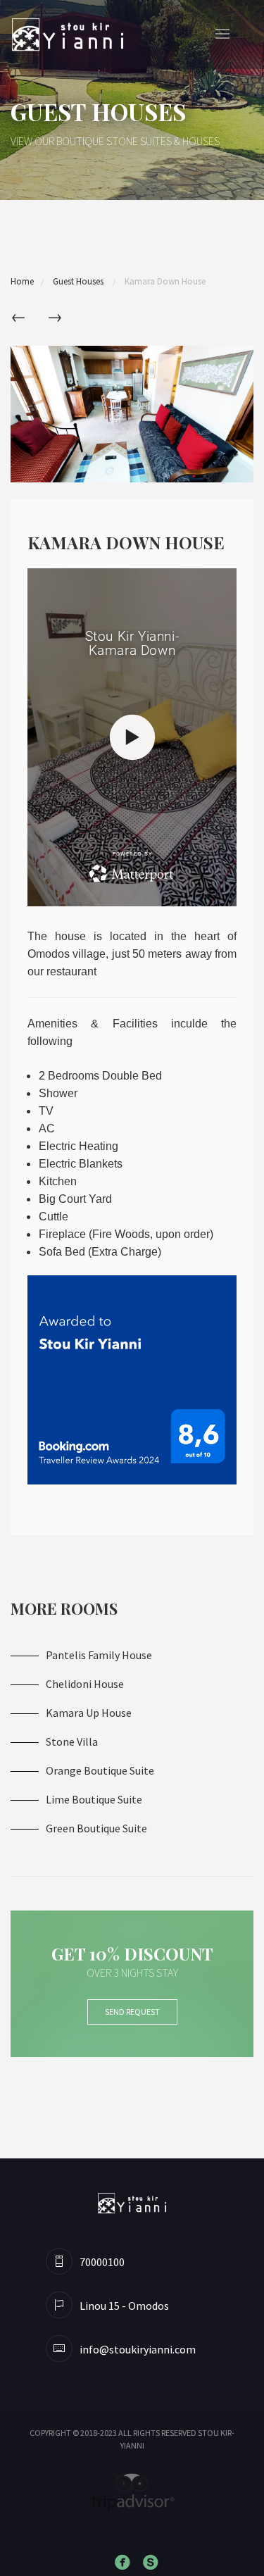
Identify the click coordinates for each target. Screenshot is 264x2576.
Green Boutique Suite (96, 1828)
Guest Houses (79, 281)
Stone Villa (72, 1742)
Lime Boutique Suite (94, 1799)
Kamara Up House (89, 1713)
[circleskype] (153, 2563)
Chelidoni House (85, 1684)
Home (22, 281)
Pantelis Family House (99, 1655)
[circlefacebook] (125, 2563)
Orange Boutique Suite (100, 1770)
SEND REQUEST (132, 2012)
